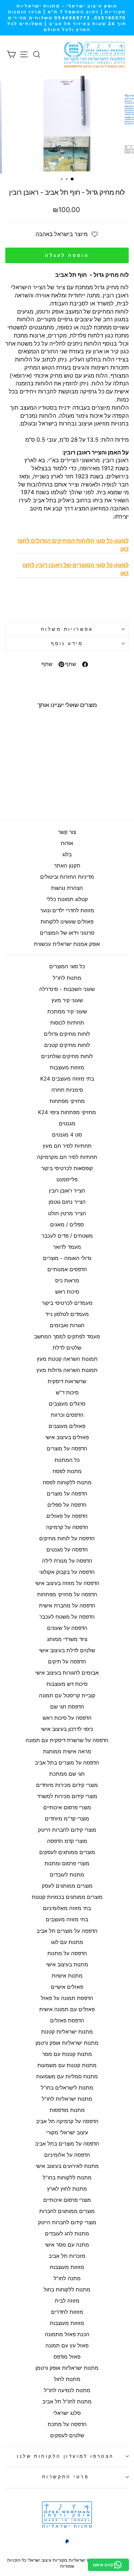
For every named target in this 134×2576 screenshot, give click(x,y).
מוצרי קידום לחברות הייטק (67, 1830)
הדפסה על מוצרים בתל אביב (67, 1763)
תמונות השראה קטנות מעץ (67, 1359)
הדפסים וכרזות (67, 1415)
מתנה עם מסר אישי (67, 2245)
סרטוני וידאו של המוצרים (67, 933)
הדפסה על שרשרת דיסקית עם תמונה (67, 1740)
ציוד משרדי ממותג (67, 1639)
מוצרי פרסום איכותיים (67, 1807)
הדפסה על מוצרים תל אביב (67, 1931)
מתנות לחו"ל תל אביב (67, 2402)
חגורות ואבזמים (67, 1325)
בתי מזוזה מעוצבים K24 (67, 1079)
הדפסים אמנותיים (67, 1269)
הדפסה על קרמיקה (67, 1527)
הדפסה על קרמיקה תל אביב (67, 2121)
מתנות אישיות (67, 1976)
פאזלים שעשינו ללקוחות (67, 922)
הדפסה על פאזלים (67, 1516)
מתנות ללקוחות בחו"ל (67, 2178)
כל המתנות (67, 1460)
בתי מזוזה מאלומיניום (67, 1908)
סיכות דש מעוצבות (67, 1684)
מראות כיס (67, 1281)
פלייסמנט (67, 1179)
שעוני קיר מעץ (67, 1000)
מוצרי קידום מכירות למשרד (67, 1796)
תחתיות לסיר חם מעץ (67, 1146)
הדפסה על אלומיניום (67, 2155)
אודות (67, 843)
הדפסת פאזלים (67, 2020)
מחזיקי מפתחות (67, 1101)
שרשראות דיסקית (67, 1381)
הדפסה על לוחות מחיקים (67, 1538)
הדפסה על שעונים (67, 1628)
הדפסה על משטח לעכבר (67, 1617)
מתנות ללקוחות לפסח (67, 1482)
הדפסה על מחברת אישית (67, 1606)
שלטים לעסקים (67, 2435)
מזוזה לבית (67, 2301)
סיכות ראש (67, 1292)
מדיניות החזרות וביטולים (67, 877)
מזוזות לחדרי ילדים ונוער (67, 910)
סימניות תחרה (67, 1090)
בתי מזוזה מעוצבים (67, 1919)
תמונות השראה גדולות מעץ (67, 1370)
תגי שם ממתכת (67, 1774)
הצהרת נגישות (67, 888)
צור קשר (67, 832)
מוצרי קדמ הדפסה (67, 1841)
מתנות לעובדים (67, 1875)
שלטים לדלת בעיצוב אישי (67, 1650)
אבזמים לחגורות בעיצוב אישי (67, 1673)
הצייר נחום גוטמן (67, 1202)
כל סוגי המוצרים (67, 966)
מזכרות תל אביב (67, 2256)
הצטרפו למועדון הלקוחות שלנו (65, 2456)
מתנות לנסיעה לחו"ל (67, 2390)
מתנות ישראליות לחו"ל (67, 2099)
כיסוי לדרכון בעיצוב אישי (67, 1729)
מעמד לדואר (67, 1247)
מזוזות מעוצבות (67, 1067)
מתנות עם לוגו (67, 1942)
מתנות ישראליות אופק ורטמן (67, 2043)
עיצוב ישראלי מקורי (67, 2132)
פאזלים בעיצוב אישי (67, 1437)
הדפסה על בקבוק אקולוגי (67, 1572)
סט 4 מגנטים (67, 1135)
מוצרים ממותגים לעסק (67, 1886)
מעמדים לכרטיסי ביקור (67, 1303)
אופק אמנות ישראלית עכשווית (67, 944)
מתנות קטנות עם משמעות (67, 2065)
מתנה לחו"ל (67, 2278)
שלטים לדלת (67, 1348)
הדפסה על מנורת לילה (67, 1561)
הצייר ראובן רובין (67, 1191)
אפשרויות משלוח (67, 629)
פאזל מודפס (67, 2357)
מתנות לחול (67, 2379)
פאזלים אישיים (67, 1987)
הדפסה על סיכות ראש (67, 1718)
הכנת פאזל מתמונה (67, 2334)
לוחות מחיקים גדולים (67, 1034)
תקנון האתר (67, 866)
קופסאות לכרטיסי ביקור (67, 1168)
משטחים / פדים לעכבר (67, 1236)
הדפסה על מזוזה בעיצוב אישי (67, 1583)
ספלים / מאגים (67, 1225)
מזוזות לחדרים (67, 2312)
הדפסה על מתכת (67, 2424)
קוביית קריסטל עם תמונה (67, 1695)
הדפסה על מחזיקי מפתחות (67, 1594)
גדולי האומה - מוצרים (67, 1258)
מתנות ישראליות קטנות (67, 2032)
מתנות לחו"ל (67, 978)
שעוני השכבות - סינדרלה (67, 989)
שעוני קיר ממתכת (67, 1011)
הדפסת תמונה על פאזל (67, 1998)
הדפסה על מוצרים (67, 1448)
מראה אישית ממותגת (67, 1751)
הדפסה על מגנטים (67, 1550)
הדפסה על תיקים (67, 1662)
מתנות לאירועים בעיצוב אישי (67, 2166)
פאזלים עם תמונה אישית (67, 2009)
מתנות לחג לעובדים (67, 2234)
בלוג (67, 854)
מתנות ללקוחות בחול (67, 2290)
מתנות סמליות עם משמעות (67, 2076)
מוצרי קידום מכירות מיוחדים (67, 1785)
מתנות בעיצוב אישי (67, 1965)
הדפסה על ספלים (67, 1505)
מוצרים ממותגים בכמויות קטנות (67, 1897)
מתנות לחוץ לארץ (67, 2189)
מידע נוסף (67, 644)
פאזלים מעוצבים (67, 1426)
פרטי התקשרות (65, 2477)
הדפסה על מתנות (67, 1953)
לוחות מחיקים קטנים (67, 1045)
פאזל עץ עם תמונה (67, 2346)
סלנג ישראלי (67, 2413)
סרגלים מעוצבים (67, 1404)
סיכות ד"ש (67, 1393)
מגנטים (67, 1123)
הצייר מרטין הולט (67, 1213)
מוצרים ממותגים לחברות (67, 2211)
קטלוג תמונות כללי (67, 899)
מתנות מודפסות (67, 2110)
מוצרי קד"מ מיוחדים (67, 1819)
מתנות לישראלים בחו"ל (67, 2088)
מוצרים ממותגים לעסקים (67, 1852)
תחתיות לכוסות (67, 1023)
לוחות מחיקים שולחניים (67, 1056)
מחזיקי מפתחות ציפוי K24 (67, 1112)
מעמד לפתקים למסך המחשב (67, 1337)
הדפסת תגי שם (67, 1707)
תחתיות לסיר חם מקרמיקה (67, 1157)
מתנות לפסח (67, 1471)
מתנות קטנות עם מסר (67, 2054)
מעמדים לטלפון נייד (67, 1314)
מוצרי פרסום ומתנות (67, 1863)
